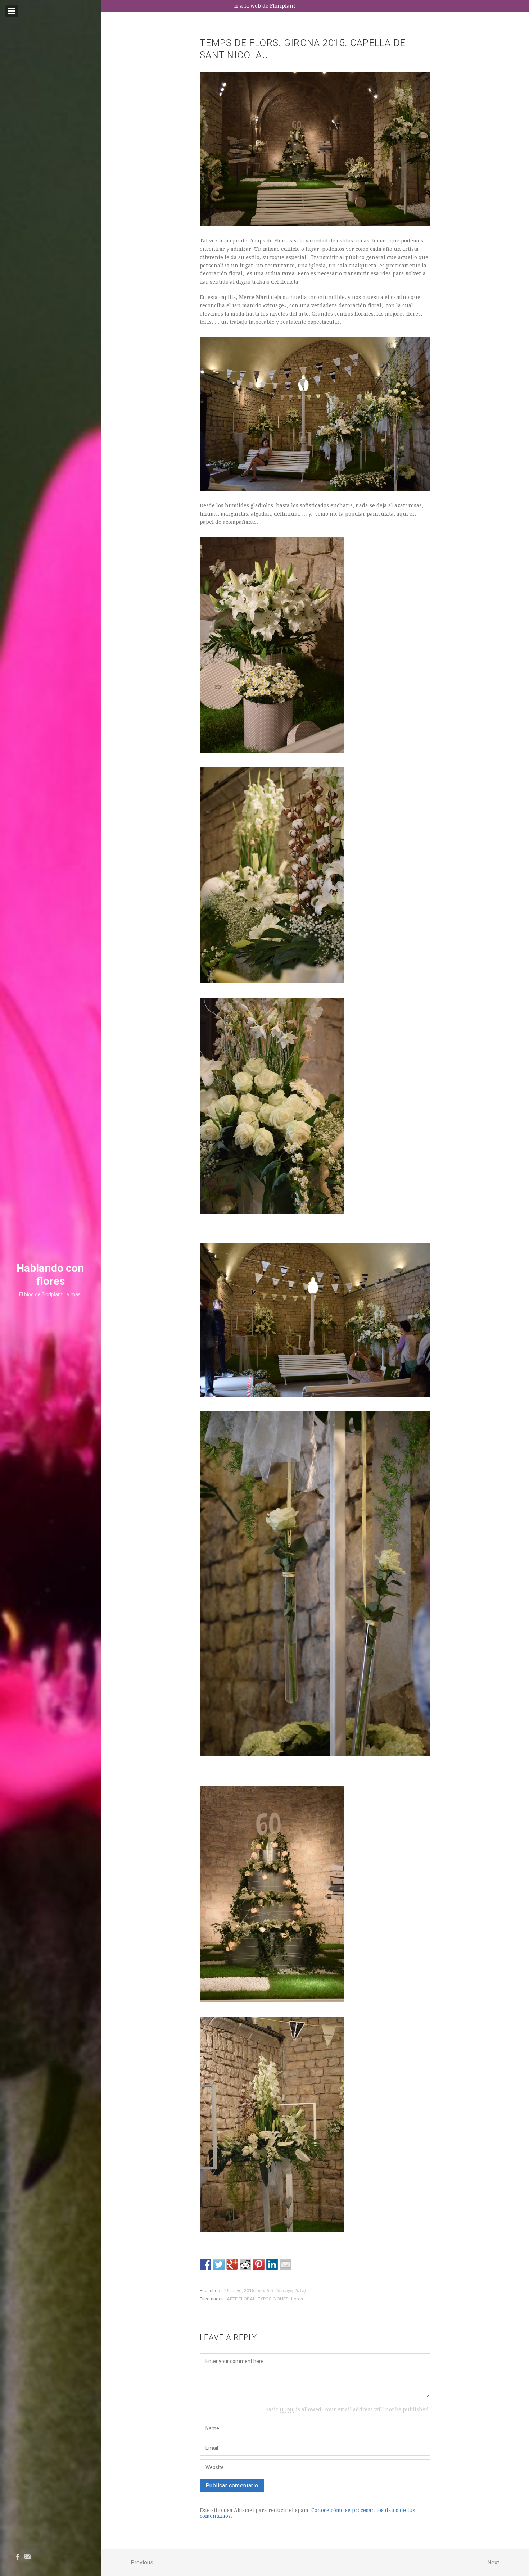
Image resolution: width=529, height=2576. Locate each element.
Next (493, 2563)
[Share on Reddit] (245, 2264)
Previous (142, 2563)
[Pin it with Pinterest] (259, 2264)
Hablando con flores (50, 1275)
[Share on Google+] (232, 2264)
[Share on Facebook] (205, 2264)
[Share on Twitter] (219, 2264)
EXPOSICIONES (273, 2299)
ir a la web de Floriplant (265, 6)
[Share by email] (285, 2264)
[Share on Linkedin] (272, 2264)
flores (297, 2299)
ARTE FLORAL (241, 2299)
